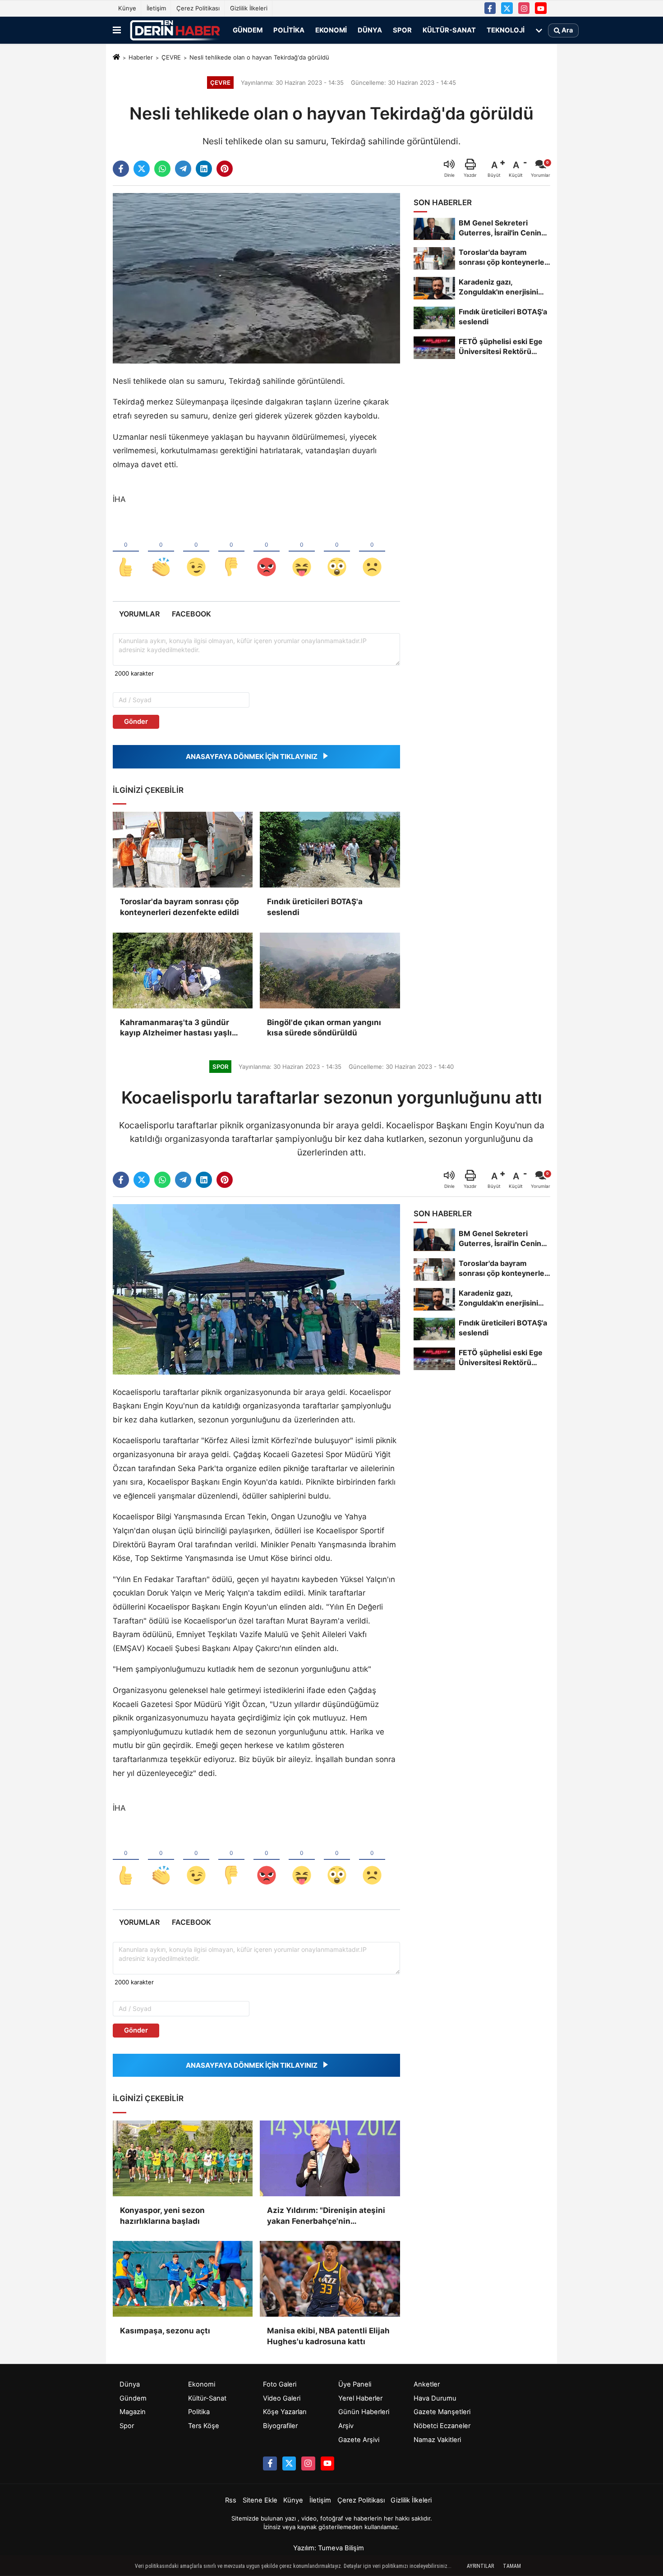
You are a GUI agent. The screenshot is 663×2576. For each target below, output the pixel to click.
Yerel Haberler (360, 2398)
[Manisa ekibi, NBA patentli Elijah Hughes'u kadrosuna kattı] (330, 2279)
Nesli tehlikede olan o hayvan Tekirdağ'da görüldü (259, 57)
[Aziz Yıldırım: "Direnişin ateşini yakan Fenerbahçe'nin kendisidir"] (330, 2158)
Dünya (370, 30)
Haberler (141, 57)
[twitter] (142, 169)
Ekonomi (331, 30)
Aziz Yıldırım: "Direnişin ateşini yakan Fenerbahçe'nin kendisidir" (326, 2216)
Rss (231, 2500)
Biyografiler (280, 2426)
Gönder (136, 722)
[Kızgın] (267, 552)
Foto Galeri (280, 2384)
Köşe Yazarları (285, 2412)
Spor (402, 30)
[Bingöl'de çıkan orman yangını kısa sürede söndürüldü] (330, 971)
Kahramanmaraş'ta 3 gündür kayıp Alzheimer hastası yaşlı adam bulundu (176, 1028)
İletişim (156, 8)
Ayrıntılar (480, 2566)
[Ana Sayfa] (116, 58)
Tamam (512, 2566)
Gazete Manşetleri (442, 2412)
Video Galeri (282, 2398)
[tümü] (539, 30)
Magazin (133, 2412)
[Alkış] (161, 552)
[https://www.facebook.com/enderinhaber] (490, 8)
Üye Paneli (355, 2384)
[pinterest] (225, 169)
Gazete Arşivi (359, 2440)
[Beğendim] (126, 552)
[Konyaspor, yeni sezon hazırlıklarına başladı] (183, 2158)
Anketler (427, 2384)
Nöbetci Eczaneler (442, 2426)
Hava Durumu (435, 2398)
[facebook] (121, 169)
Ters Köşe (204, 2426)
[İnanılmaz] (337, 552)
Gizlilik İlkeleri (249, 8)
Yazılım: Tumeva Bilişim (329, 2548)
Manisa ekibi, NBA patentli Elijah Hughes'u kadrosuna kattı (328, 2336)
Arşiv (346, 2426)
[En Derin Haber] (175, 30)
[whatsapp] (162, 169)
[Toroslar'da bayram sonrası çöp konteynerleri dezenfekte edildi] (183, 850)
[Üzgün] (372, 552)
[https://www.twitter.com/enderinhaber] (507, 8)
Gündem (248, 30)
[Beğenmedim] (231, 552)
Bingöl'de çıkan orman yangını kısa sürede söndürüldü (324, 1028)
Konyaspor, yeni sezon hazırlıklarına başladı (162, 2216)
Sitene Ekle (260, 2500)
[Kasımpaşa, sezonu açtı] (183, 2279)
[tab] (139, 614)
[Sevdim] (196, 552)
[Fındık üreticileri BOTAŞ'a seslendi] (330, 850)
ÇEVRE (171, 57)
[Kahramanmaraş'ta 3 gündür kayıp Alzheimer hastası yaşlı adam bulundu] (183, 971)
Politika (289, 30)
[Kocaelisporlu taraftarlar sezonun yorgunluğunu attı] (256, 1289)
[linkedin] (204, 169)
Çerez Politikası (198, 8)
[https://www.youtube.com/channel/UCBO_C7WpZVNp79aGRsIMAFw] (541, 8)
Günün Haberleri (364, 2412)
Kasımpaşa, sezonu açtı (165, 2331)
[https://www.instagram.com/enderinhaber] (524, 8)
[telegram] (183, 169)
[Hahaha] (302, 552)
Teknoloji (506, 30)
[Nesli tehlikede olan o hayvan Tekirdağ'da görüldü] (256, 278)
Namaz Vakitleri (437, 2440)
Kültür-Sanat (449, 30)
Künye (127, 8)
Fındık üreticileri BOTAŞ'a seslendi (315, 907)
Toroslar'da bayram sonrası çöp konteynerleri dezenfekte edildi (180, 907)
